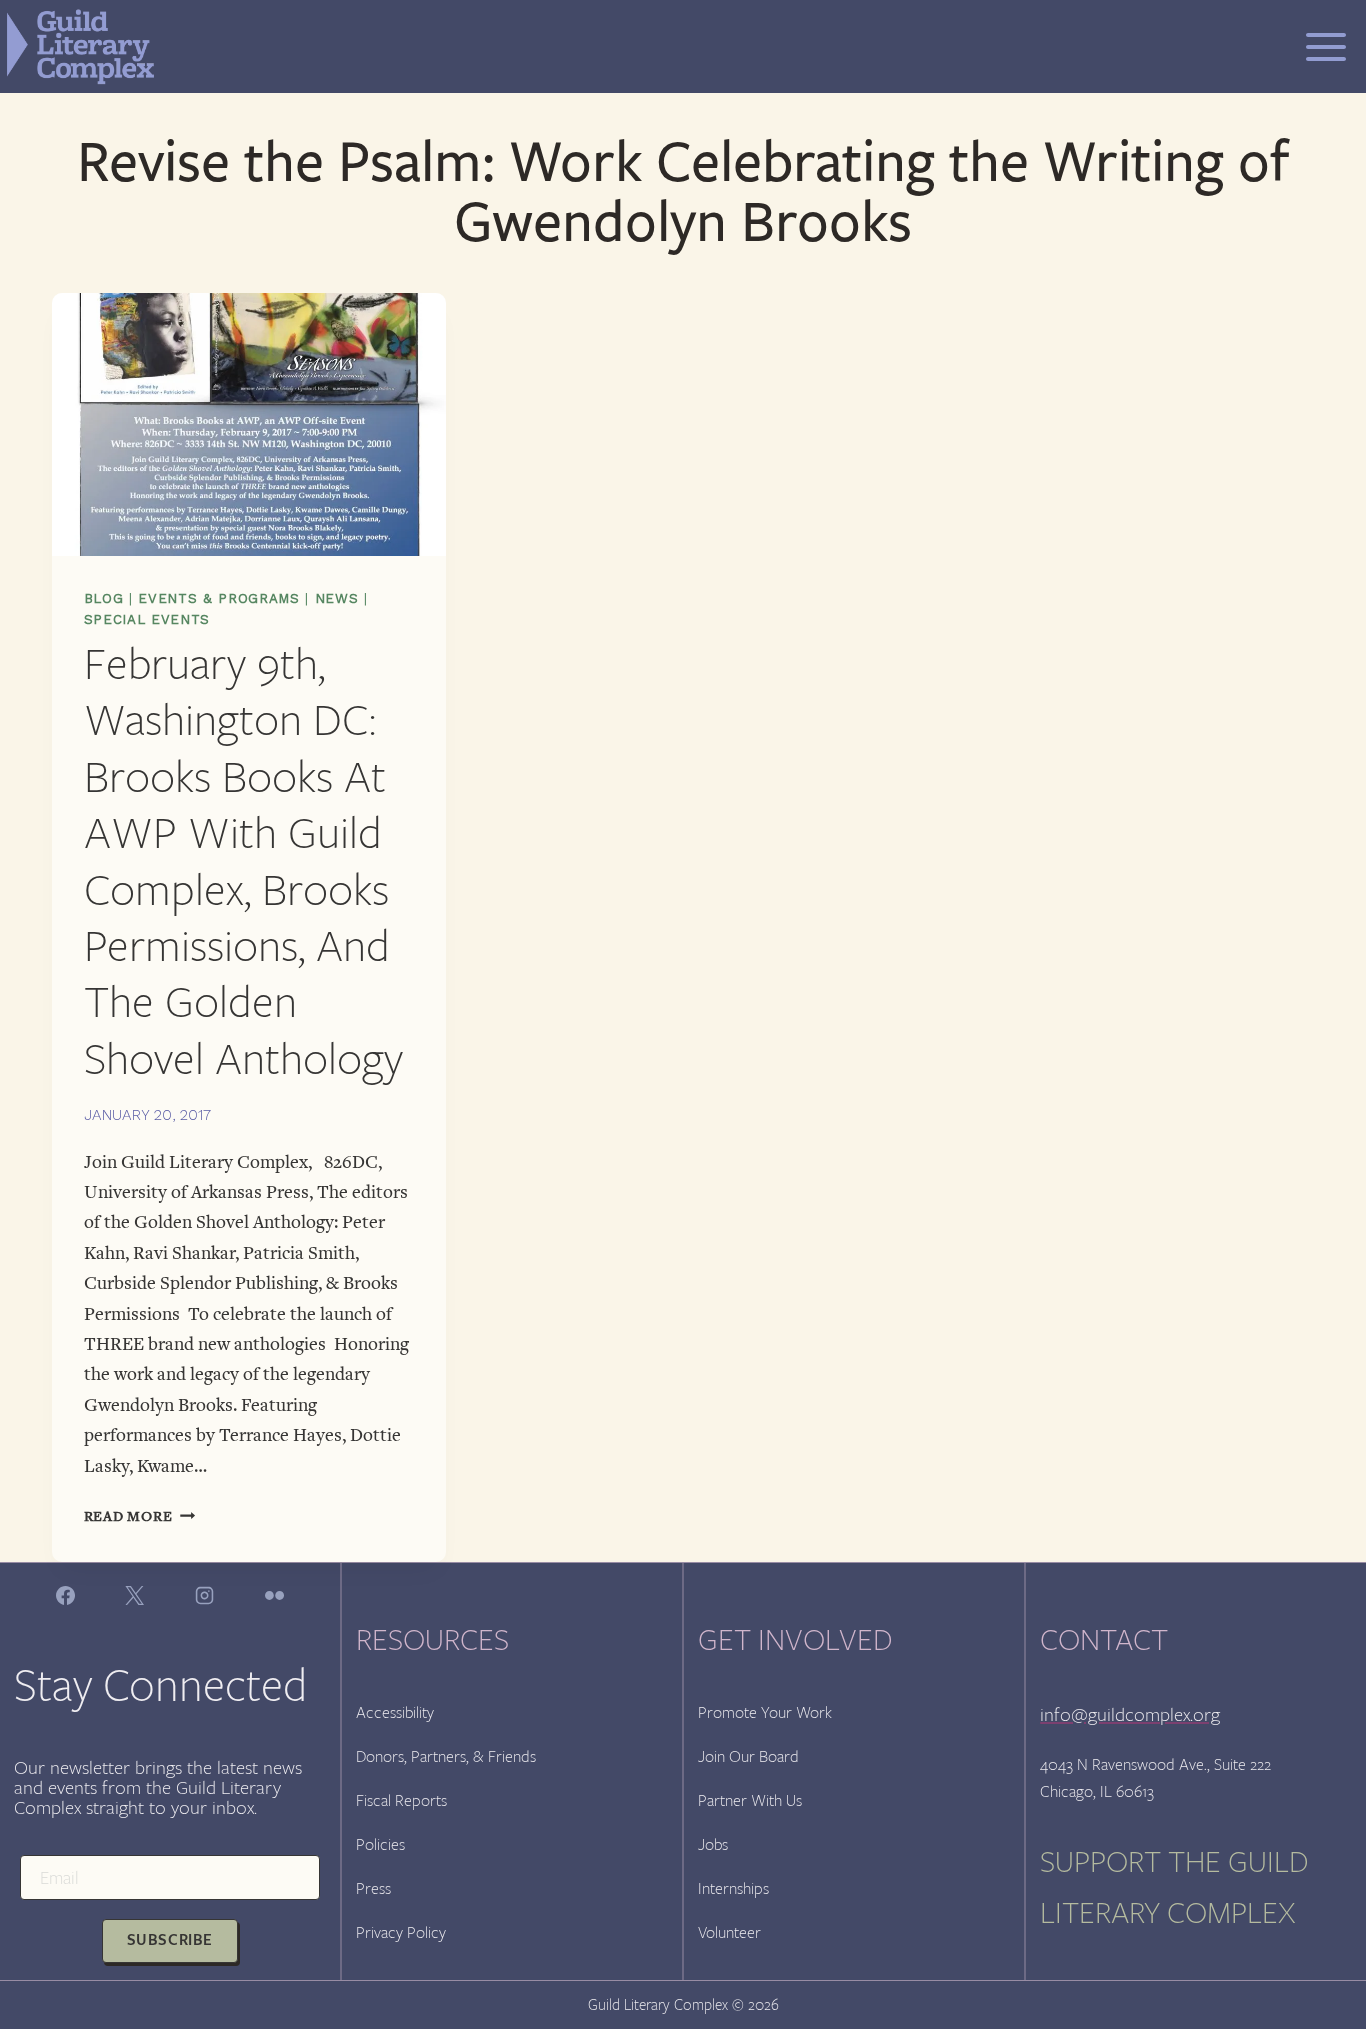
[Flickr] (274, 1595)
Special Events (147, 619)
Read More (140, 1516)
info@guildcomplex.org (1130, 1714)
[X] (135, 1595)
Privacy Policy (401, 1932)
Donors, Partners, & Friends (446, 1756)
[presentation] (249, 424)
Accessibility (395, 1712)
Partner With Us (750, 1800)
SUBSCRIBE (170, 1940)
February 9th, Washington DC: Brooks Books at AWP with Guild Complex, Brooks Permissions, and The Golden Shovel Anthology (243, 862)
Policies (380, 1844)
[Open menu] (1325, 46)
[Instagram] (204, 1595)
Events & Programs (218, 598)
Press (373, 1888)
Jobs (713, 1844)
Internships (733, 1888)
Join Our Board (748, 1756)
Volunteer (729, 1932)
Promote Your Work (765, 1712)
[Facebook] (65, 1595)
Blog (104, 598)
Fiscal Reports (401, 1800)
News (337, 598)
